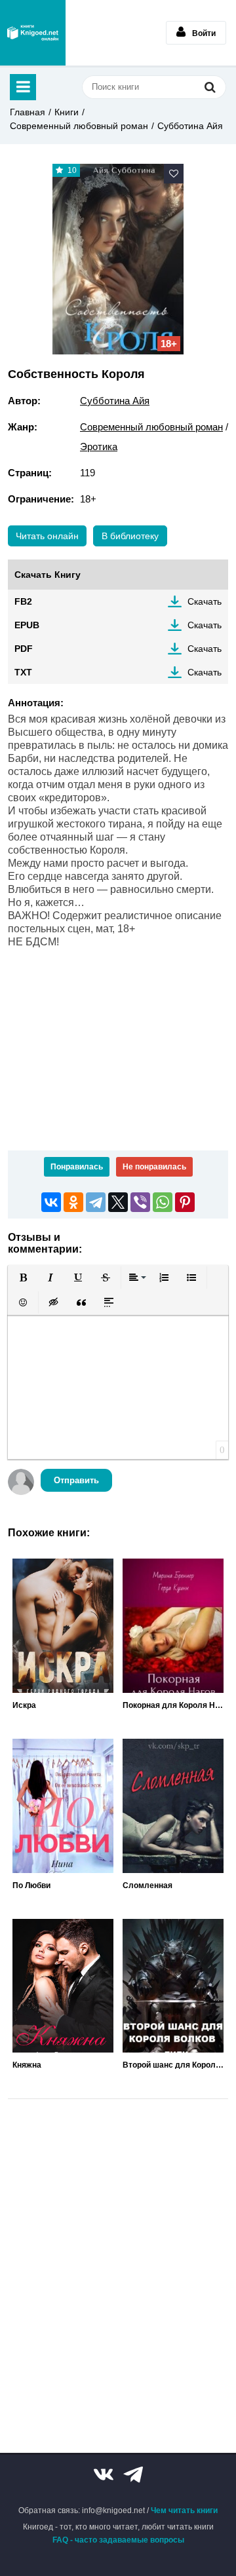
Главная (28, 112)
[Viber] (140, 1202)
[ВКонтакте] (51, 1202)
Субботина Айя (190, 126)
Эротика (99, 446)
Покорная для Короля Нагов (173, 1705)
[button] (23, 1278)
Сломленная (147, 1885)
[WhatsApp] (163, 1202)
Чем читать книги (184, 2510)
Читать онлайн (47, 536)
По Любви (31, 1885)
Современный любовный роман (79, 126)
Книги (67, 112)
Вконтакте (104, 2474)
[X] (118, 1202)
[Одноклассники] (73, 1202)
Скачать (205, 601)
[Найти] (210, 87)
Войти (204, 33)
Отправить (76, 1480)
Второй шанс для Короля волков (173, 2065)
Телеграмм (133, 2474)
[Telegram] (96, 1202)
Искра (24, 1705)
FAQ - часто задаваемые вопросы (118, 2540)
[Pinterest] (185, 1202)
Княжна (27, 2065)
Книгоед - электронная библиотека (33, 33)
